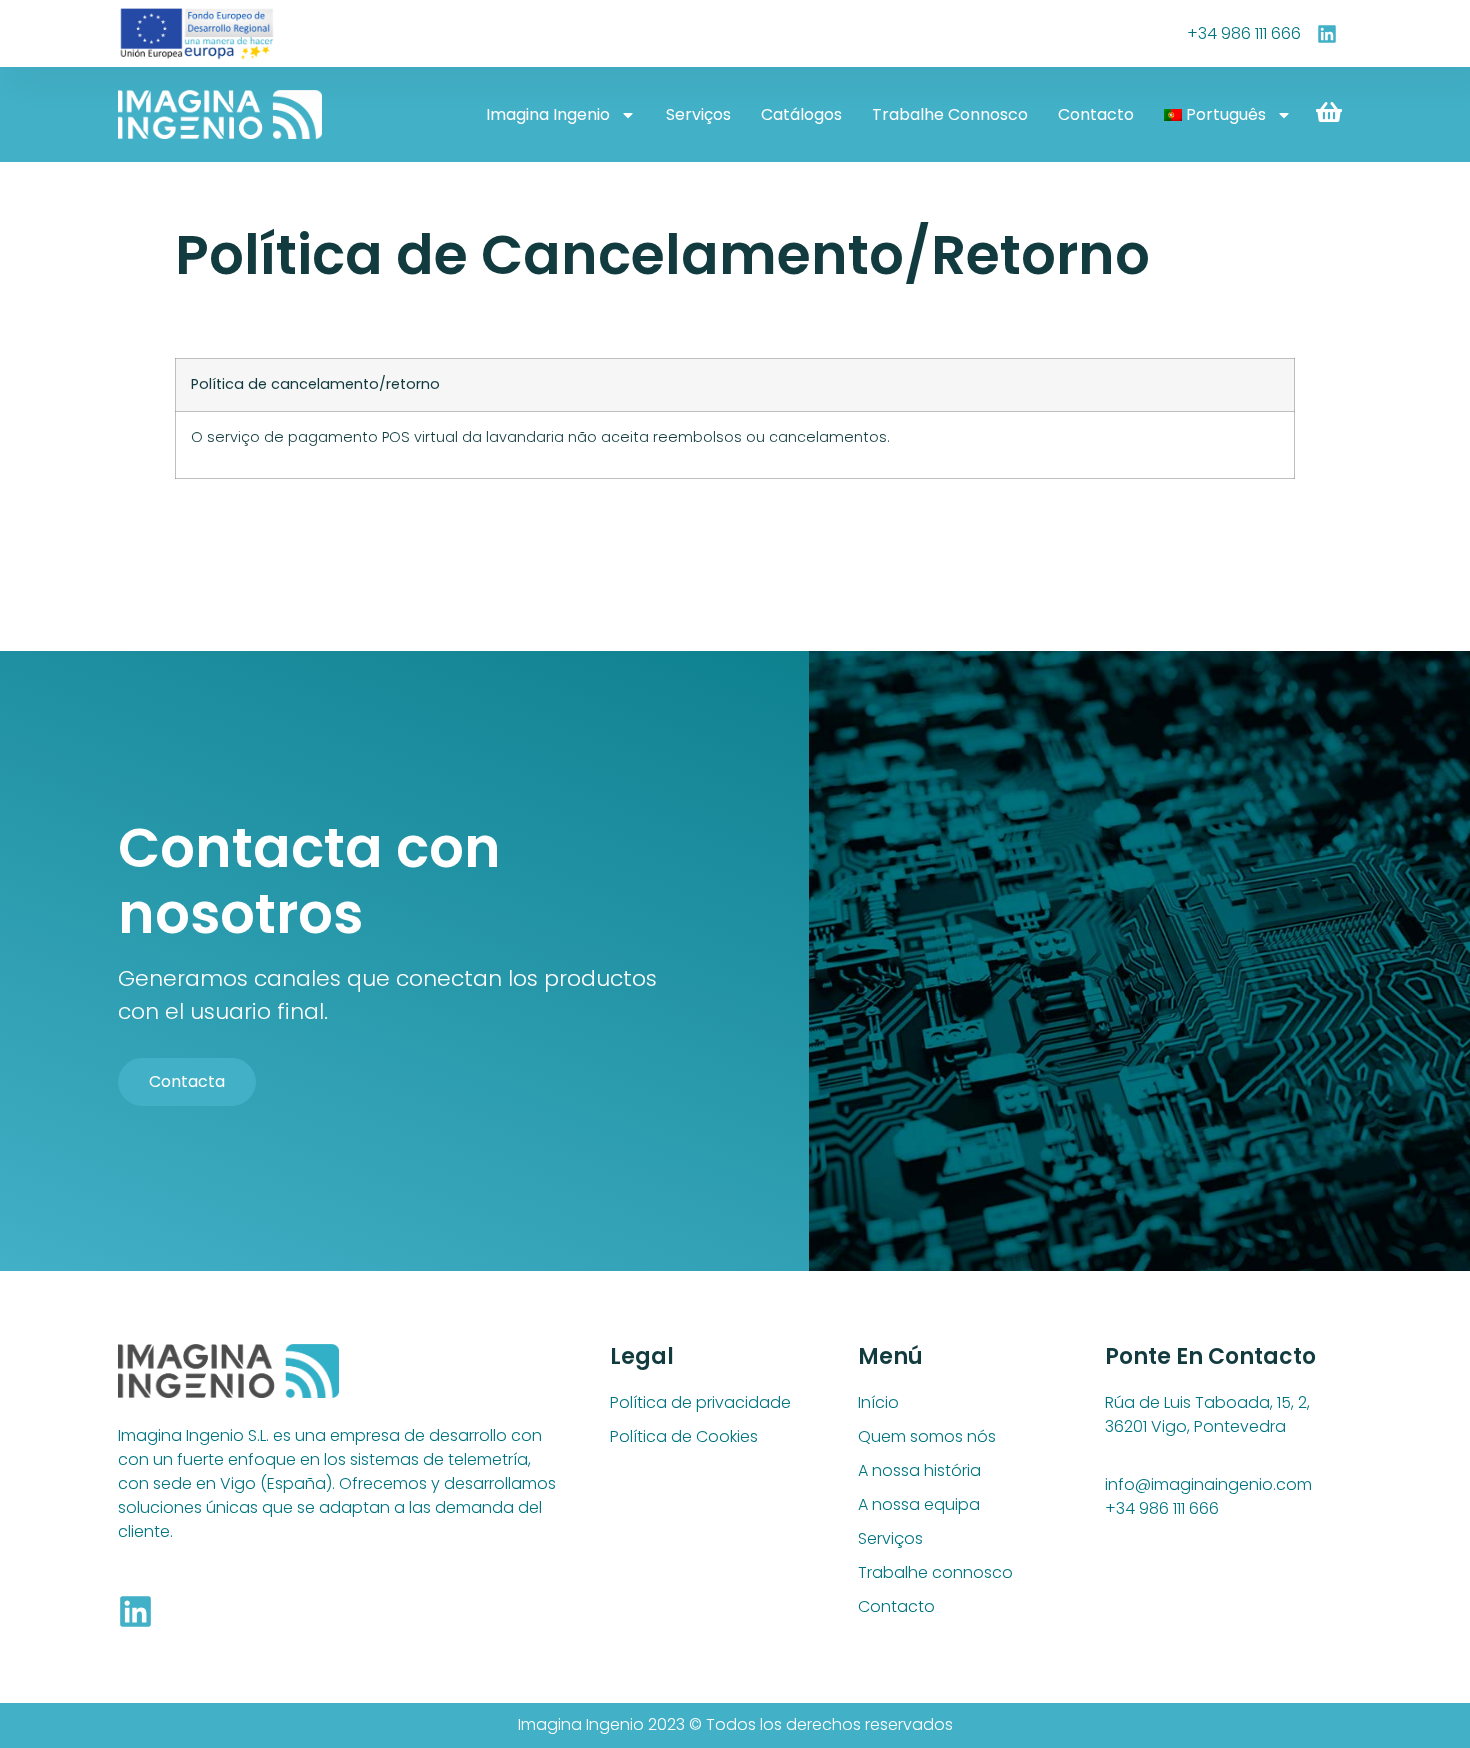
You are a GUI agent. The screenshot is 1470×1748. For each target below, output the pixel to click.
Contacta (187, 1081)
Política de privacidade (700, 1402)
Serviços (698, 114)
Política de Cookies (684, 1436)
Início (878, 1402)
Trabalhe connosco (950, 114)
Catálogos (801, 114)
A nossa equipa (919, 1504)
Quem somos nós (927, 1436)
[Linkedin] (135, 1611)
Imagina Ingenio (548, 114)
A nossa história (919, 1470)
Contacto (1096, 114)
